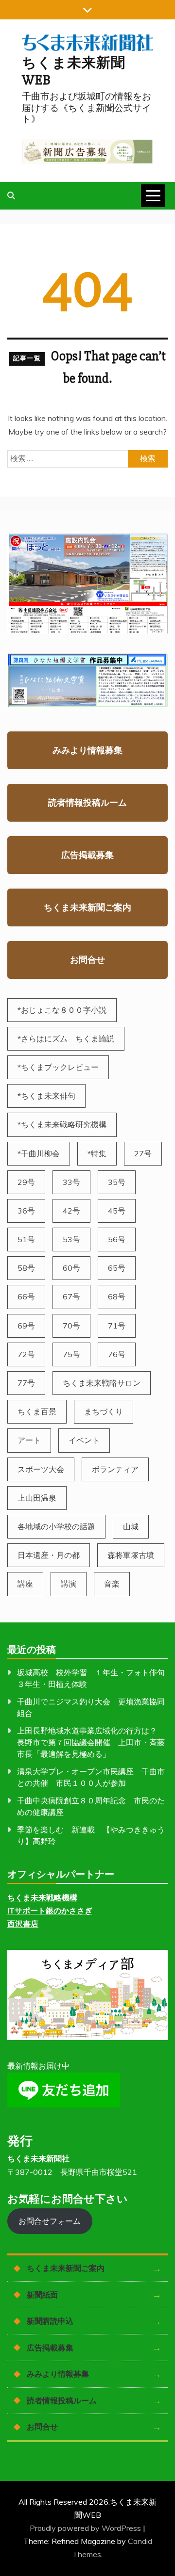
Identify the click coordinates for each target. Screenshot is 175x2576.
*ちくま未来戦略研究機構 (62, 1124)
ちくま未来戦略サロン (102, 1383)
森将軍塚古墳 (131, 1555)
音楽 (112, 1584)
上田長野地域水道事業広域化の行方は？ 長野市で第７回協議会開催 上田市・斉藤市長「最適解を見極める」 (91, 1742)
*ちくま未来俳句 (46, 1096)
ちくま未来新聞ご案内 (87, 907)
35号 (117, 1182)
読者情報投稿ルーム (87, 802)
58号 (26, 1268)
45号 (117, 1211)
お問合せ (87, 960)
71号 (117, 1326)
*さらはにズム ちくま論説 (66, 1038)
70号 (71, 1326)
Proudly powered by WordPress (86, 2528)
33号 (71, 1182)
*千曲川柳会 (39, 1153)
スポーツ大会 (41, 1469)
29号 (26, 1182)
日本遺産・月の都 (49, 1555)
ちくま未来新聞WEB (74, 72)
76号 (117, 1354)
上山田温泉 (37, 1498)
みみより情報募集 (87, 750)
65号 (117, 1268)
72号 (26, 1354)
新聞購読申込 (50, 2321)
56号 (117, 1239)
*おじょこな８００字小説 (62, 1010)
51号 (26, 1239)
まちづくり (104, 1411)
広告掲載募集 (87, 855)
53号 (71, 1239)
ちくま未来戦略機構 (42, 1897)
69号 (26, 1326)
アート (29, 1440)
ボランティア (115, 1469)
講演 (69, 1584)
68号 (117, 1296)
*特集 (97, 1153)
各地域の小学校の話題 (56, 1526)
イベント (84, 1440)
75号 (71, 1354)
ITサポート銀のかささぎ (50, 1911)
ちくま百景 (37, 1411)
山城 (131, 1526)
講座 (25, 1584)
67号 (71, 1296)
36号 (26, 1211)
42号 (71, 1211)
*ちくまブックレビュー (58, 1067)
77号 (26, 1383)
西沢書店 (23, 1924)
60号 (71, 1268)
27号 (143, 1153)
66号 (26, 1296)
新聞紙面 (42, 2295)
